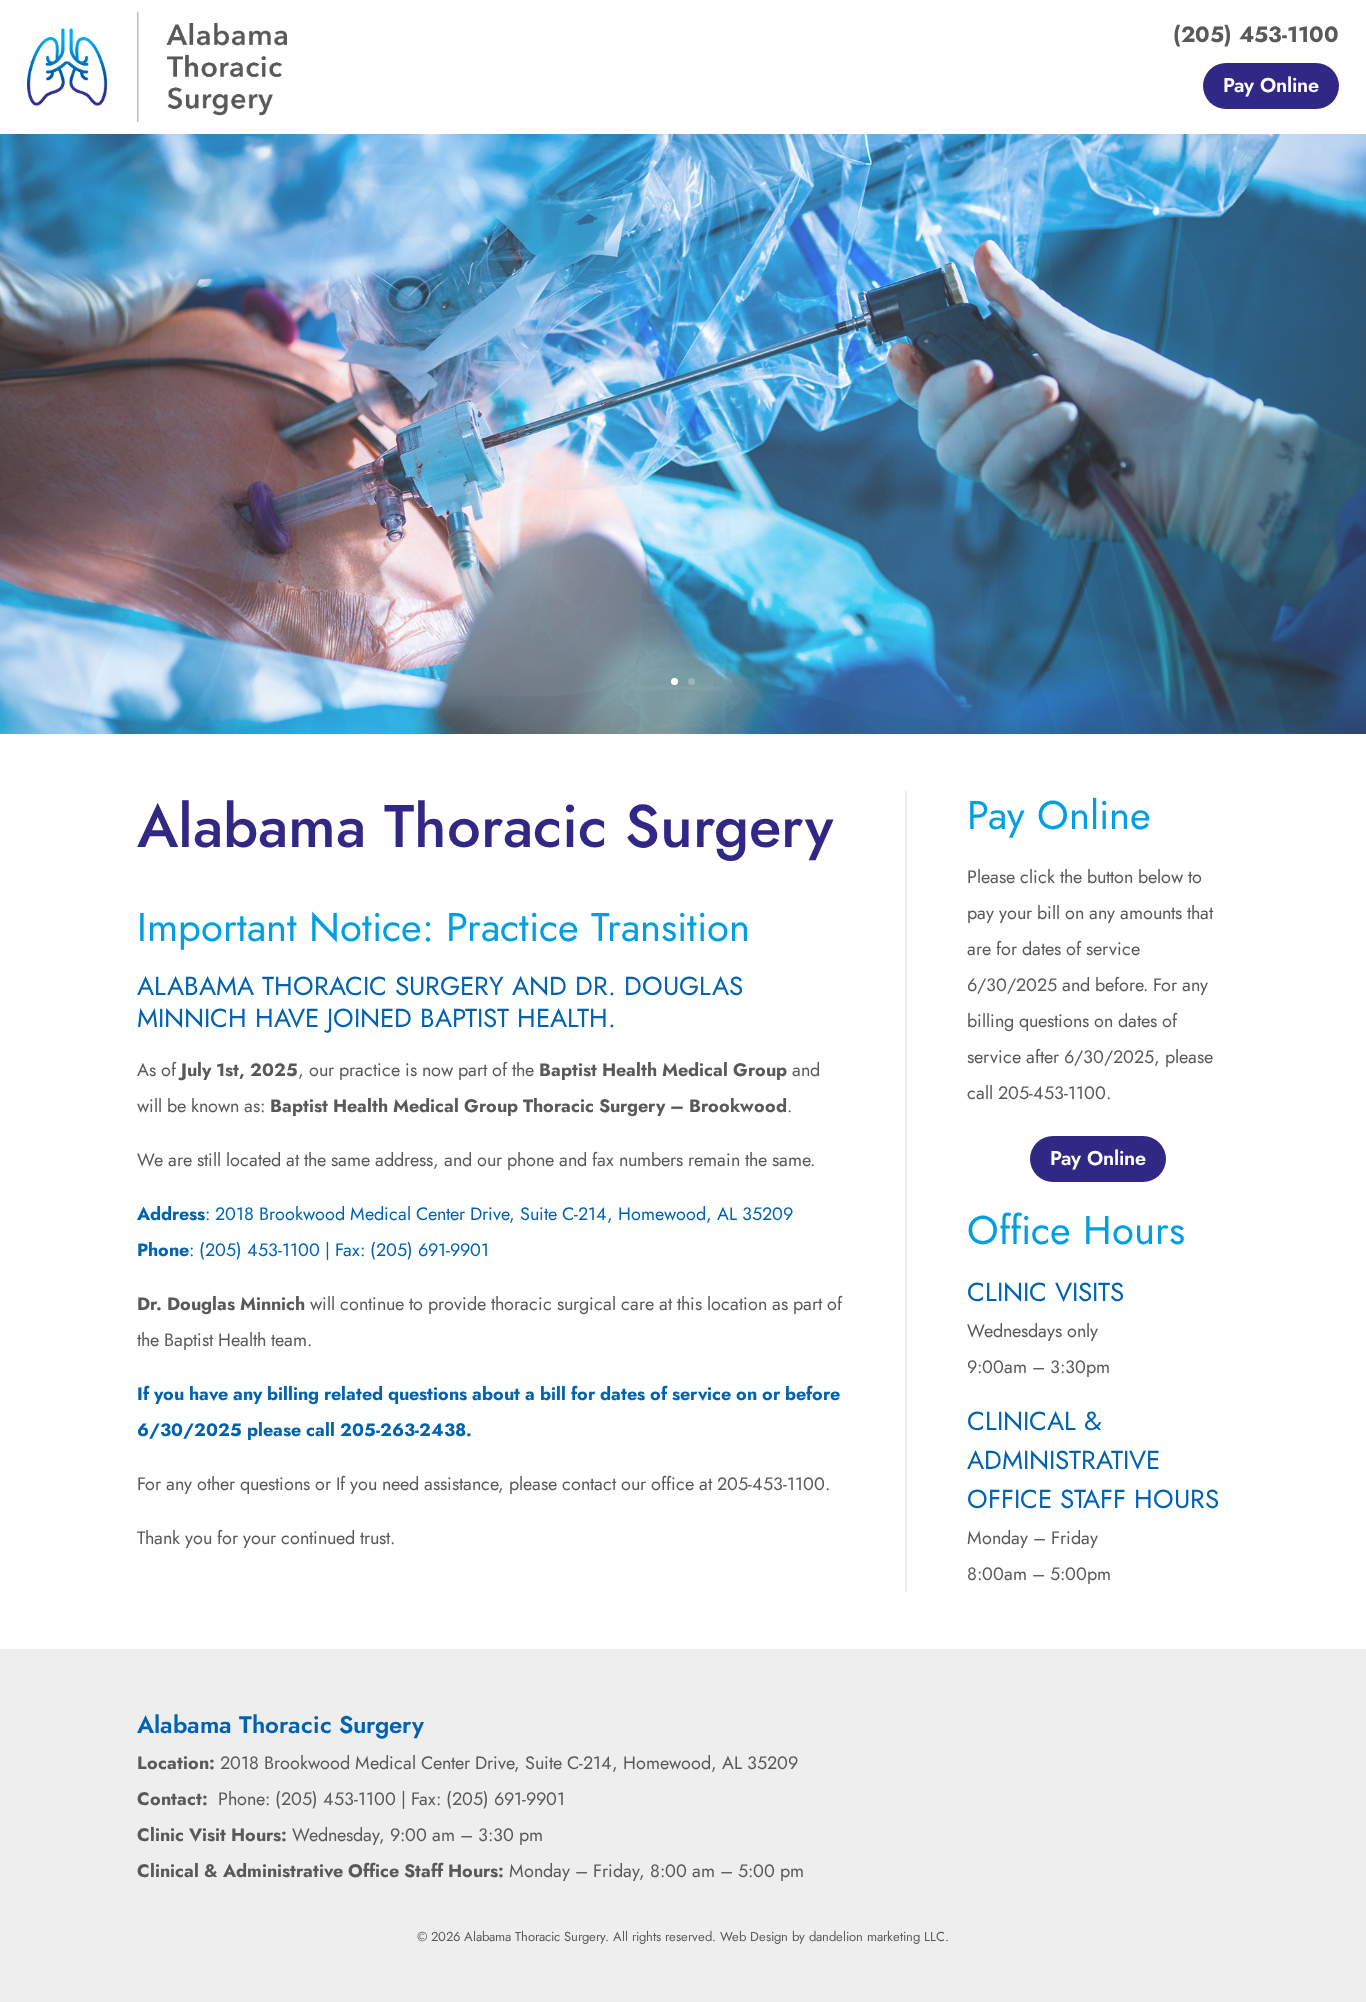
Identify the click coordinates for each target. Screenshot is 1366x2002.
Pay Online (1271, 85)
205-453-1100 (771, 1484)
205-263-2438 (403, 1430)
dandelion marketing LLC (877, 1936)
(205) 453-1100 (1256, 34)
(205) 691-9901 (429, 1250)
